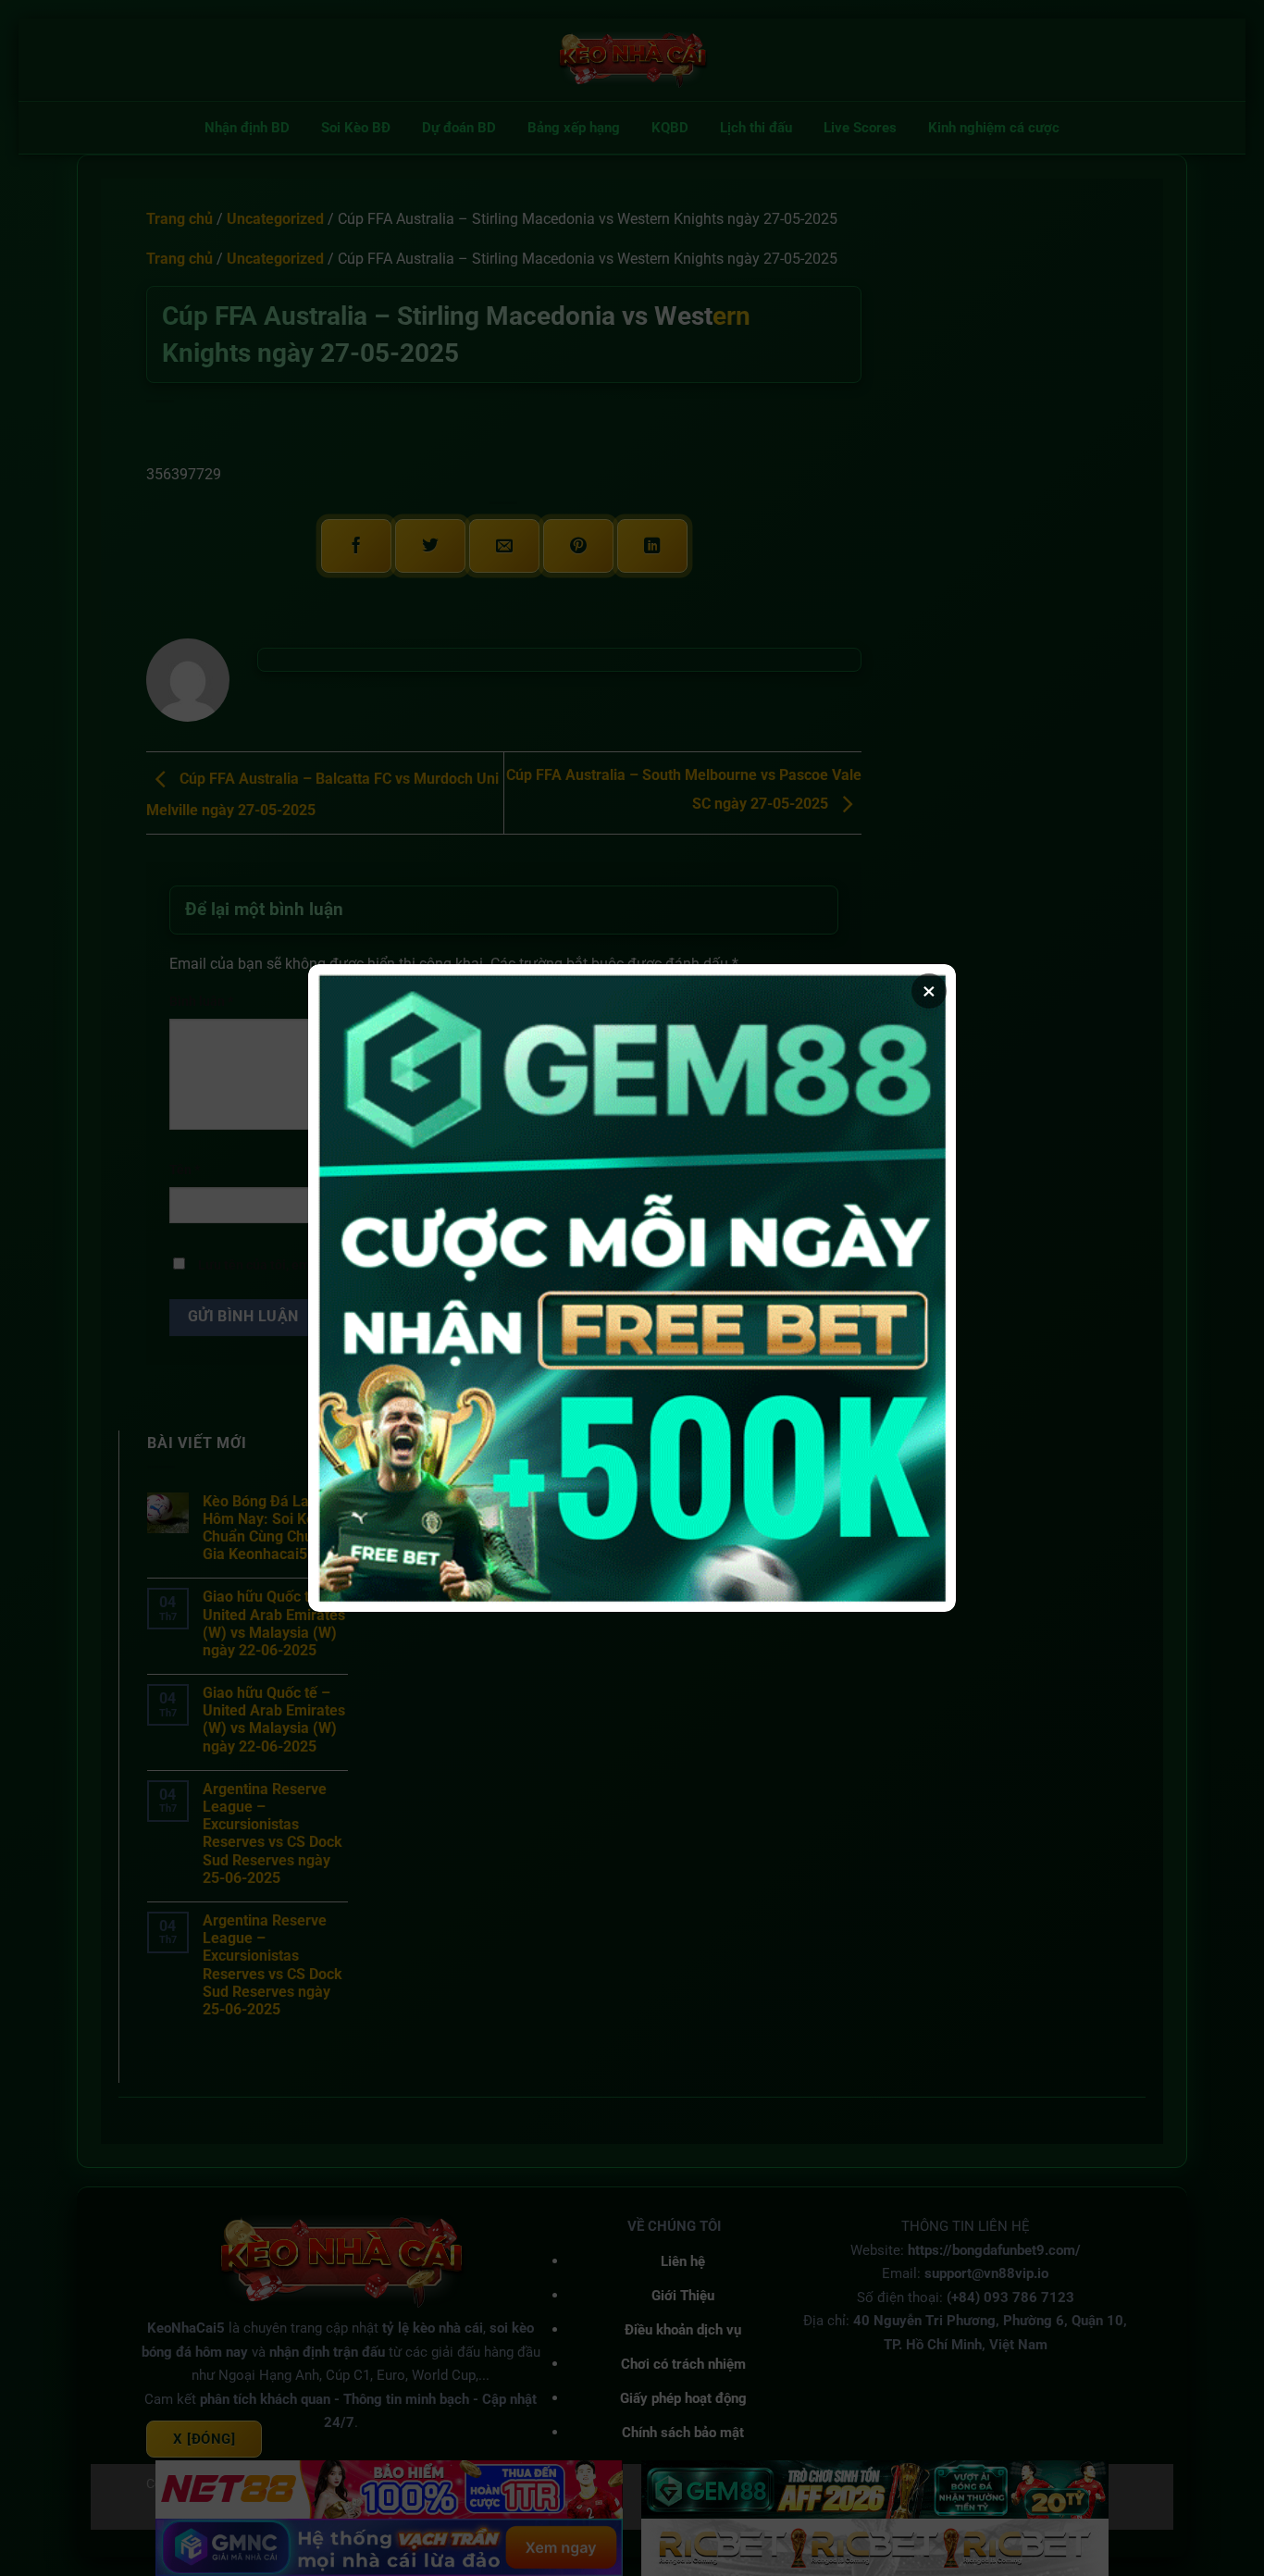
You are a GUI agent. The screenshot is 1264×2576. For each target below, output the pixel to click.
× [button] (929, 991)
